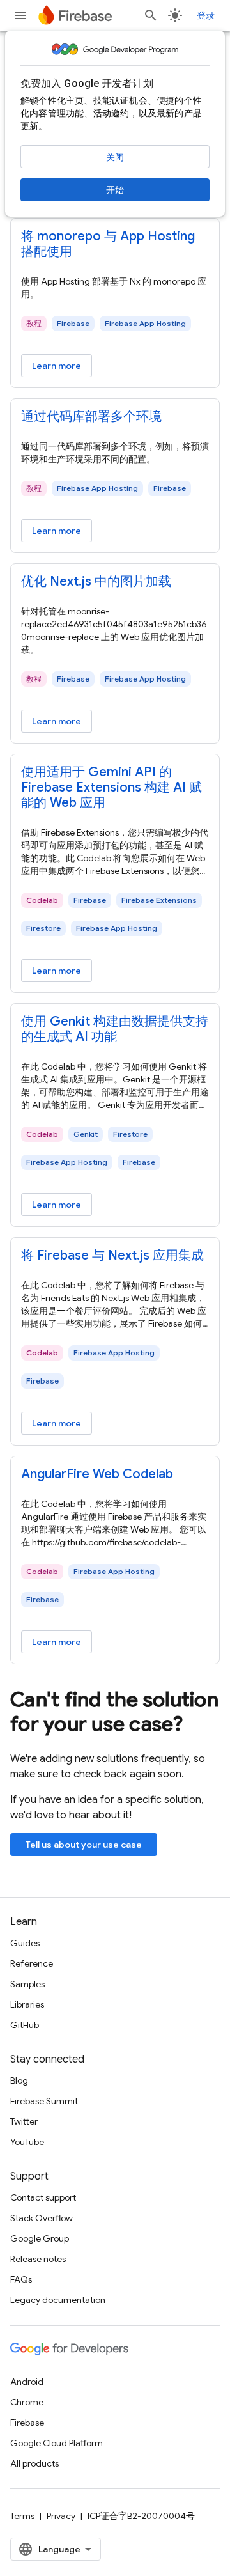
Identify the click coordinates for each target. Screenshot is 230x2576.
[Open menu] (20, 15)
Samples (27, 1984)
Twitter (24, 2121)
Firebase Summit (44, 2101)
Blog (19, 2080)
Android (27, 2382)
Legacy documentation (58, 2300)
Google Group (40, 2238)
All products (34, 2463)
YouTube (27, 2142)
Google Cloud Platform (57, 2443)
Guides (25, 1943)
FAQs (21, 2279)
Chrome (27, 2402)
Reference (32, 1963)
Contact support (43, 2197)
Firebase (27, 2423)
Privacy (61, 2516)
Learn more (57, 366)
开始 (115, 190)
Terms (22, 2516)
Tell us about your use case (84, 1845)
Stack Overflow (42, 2218)
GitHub (25, 2025)
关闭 (115, 157)
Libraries (27, 2004)
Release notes (38, 2259)
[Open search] (151, 15)
